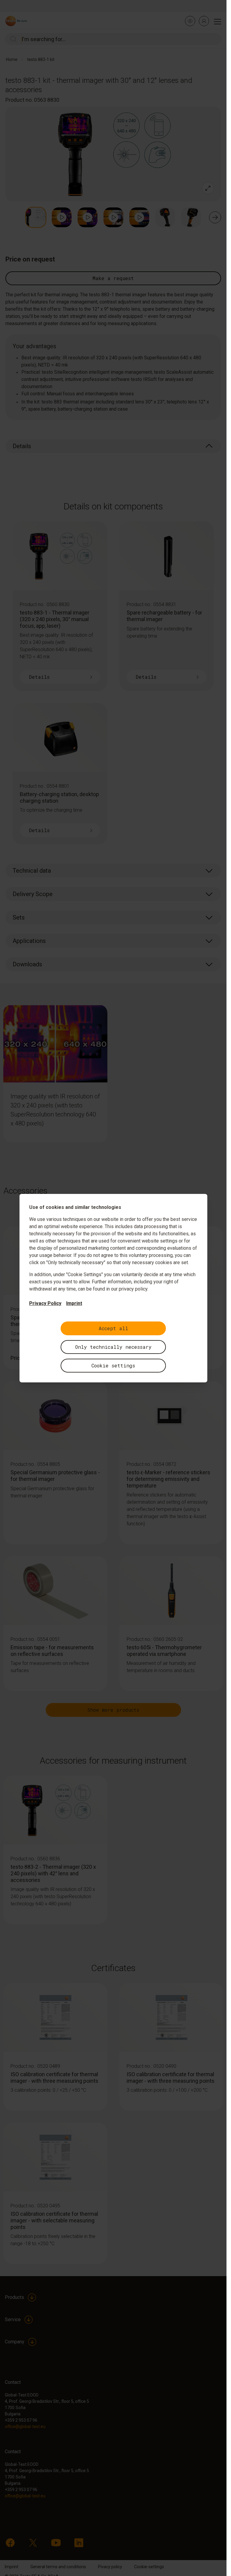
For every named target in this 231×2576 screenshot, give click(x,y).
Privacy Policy (45, 1303)
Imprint (74, 1303)
